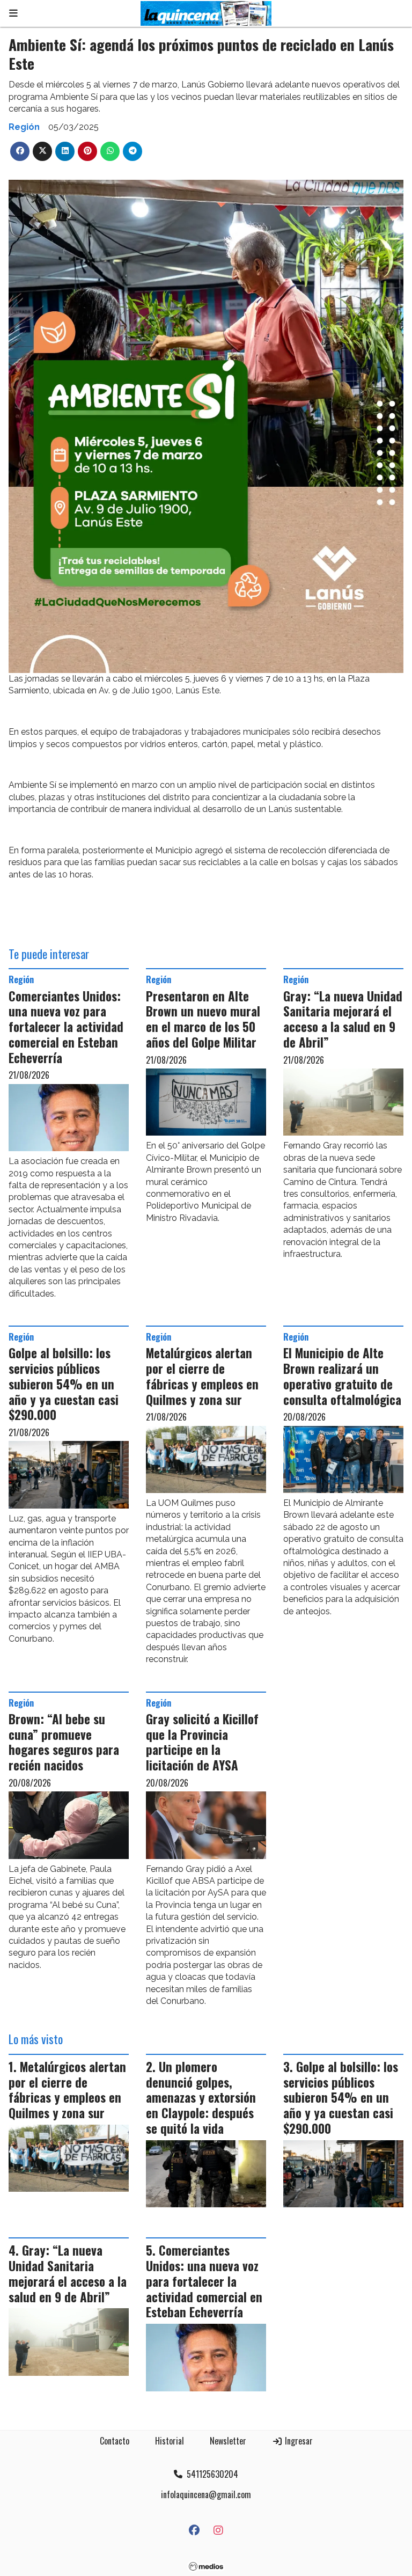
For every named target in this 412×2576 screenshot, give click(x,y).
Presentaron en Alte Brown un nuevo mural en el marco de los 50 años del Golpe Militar (203, 1019)
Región (24, 127)
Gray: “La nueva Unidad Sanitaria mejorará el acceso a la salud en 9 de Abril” (343, 1019)
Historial (170, 2441)
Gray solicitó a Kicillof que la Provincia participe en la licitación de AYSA (202, 1742)
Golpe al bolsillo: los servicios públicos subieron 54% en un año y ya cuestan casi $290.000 (64, 1384)
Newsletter (228, 2441)
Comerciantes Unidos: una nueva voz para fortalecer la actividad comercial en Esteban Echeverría (66, 1027)
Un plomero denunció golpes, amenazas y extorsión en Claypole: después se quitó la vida (201, 2098)
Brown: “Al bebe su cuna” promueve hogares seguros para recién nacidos (64, 1742)
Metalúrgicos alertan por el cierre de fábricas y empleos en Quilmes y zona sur (202, 1376)
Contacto (115, 2441)
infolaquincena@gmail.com (206, 2494)
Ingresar (298, 2441)
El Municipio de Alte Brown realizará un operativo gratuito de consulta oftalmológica (342, 1376)
